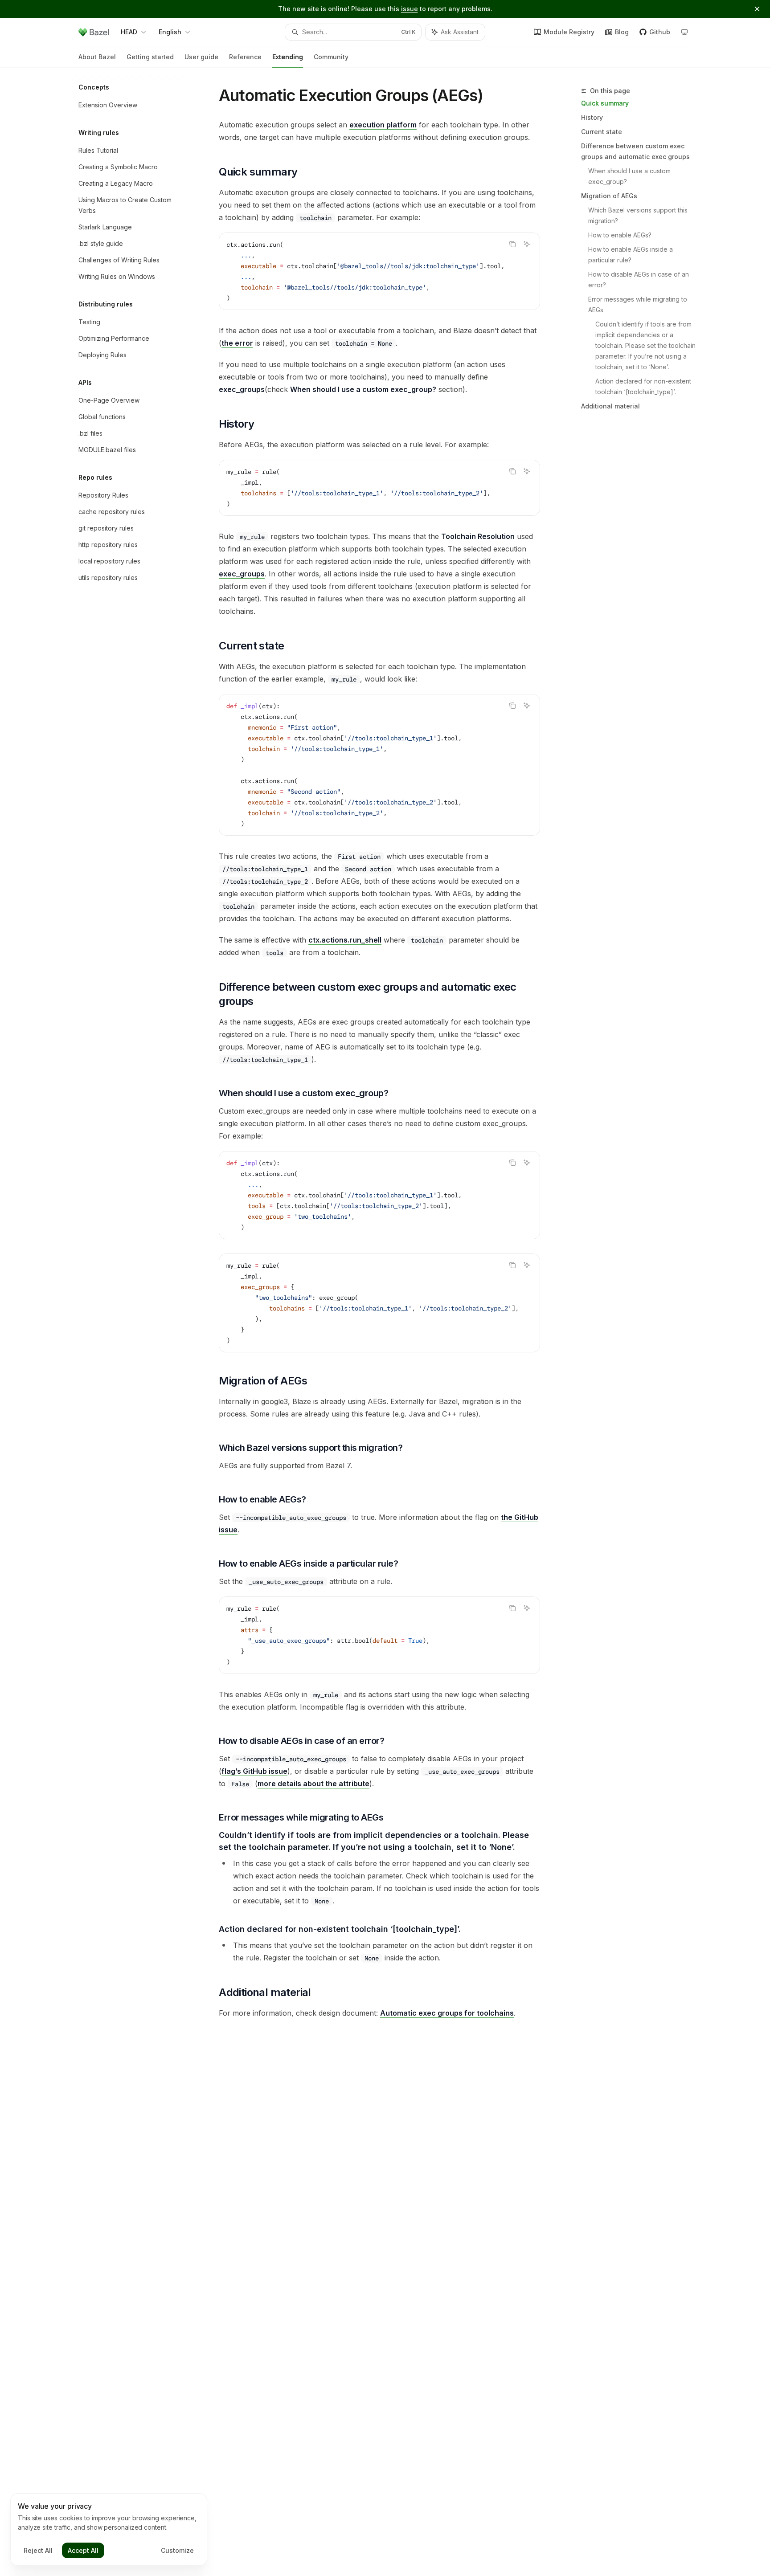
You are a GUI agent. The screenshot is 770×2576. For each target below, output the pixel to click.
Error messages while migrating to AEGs (639, 304)
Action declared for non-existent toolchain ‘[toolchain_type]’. (644, 386)
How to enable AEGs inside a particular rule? (631, 255)
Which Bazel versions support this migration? (639, 215)
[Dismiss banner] (757, 9)
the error (237, 343)
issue (410, 9)
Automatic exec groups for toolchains (447, 2013)
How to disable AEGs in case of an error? (639, 280)
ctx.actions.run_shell (345, 940)
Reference (245, 57)
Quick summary (605, 103)
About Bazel (97, 57)
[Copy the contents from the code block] (512, 244)
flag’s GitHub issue (254, 1771)
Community (331, 57)
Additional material (610, 406)
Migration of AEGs (609, 196)
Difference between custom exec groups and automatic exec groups (635, 151)
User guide (201, 57)
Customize (177, 2550)
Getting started (150, 57)
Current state (602, 132)
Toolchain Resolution (478, 536)
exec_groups (242, 389)
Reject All (38, 2550)
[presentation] (379, 271)
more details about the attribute (313, 1784)
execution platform (383, 125)
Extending (288, 57)
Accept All (83, 2550)
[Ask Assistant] (527, 244)
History (592, 117)
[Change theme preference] (684, 32)
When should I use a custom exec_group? (630, 176)
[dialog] (109, 2530)
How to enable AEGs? (620, 235)
